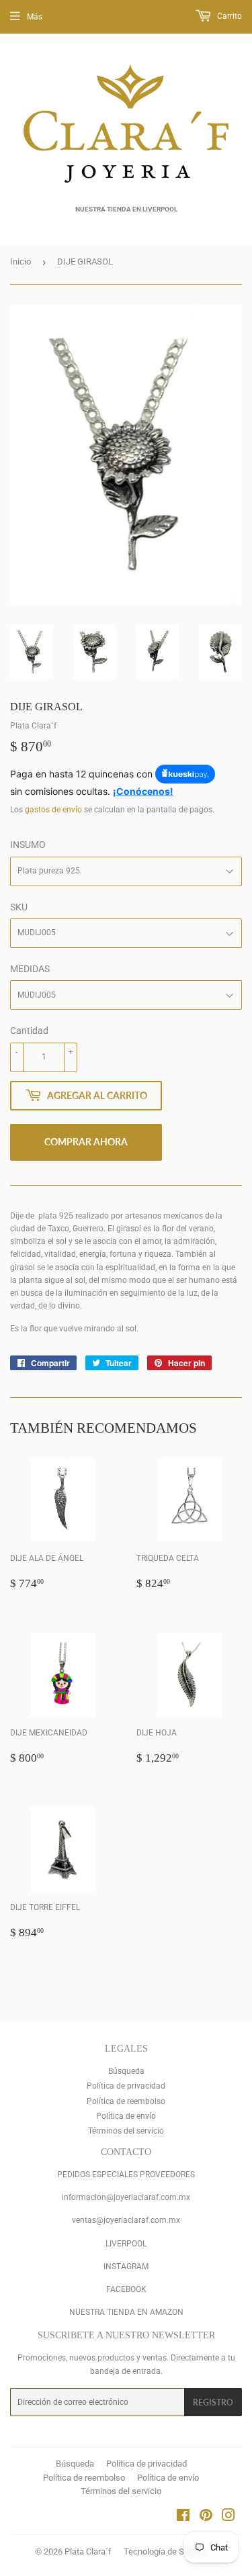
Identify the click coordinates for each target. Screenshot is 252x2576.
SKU (19, 907)
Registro (213, 2402)
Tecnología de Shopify (166, 2551)
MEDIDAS (30, 969)
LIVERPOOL (126, 2244)
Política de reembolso (126, 2101)
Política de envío (126, 2116)
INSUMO (28, 845)
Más (35, 17)
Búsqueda (126, 2071)
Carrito (228, 16)
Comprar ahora (86, 1142)
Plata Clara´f (88, 2551)
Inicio (20, 261)
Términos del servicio (126, 2131)
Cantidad (29, 1031)
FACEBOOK (126, 2289)
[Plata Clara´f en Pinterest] (206, 2518)
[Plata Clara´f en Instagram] (228, 2518)
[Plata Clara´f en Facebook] (183, 2518)
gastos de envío (53, 810)
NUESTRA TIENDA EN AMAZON (126, 2312)
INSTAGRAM (126, 2267)
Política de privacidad (126, 2086)
